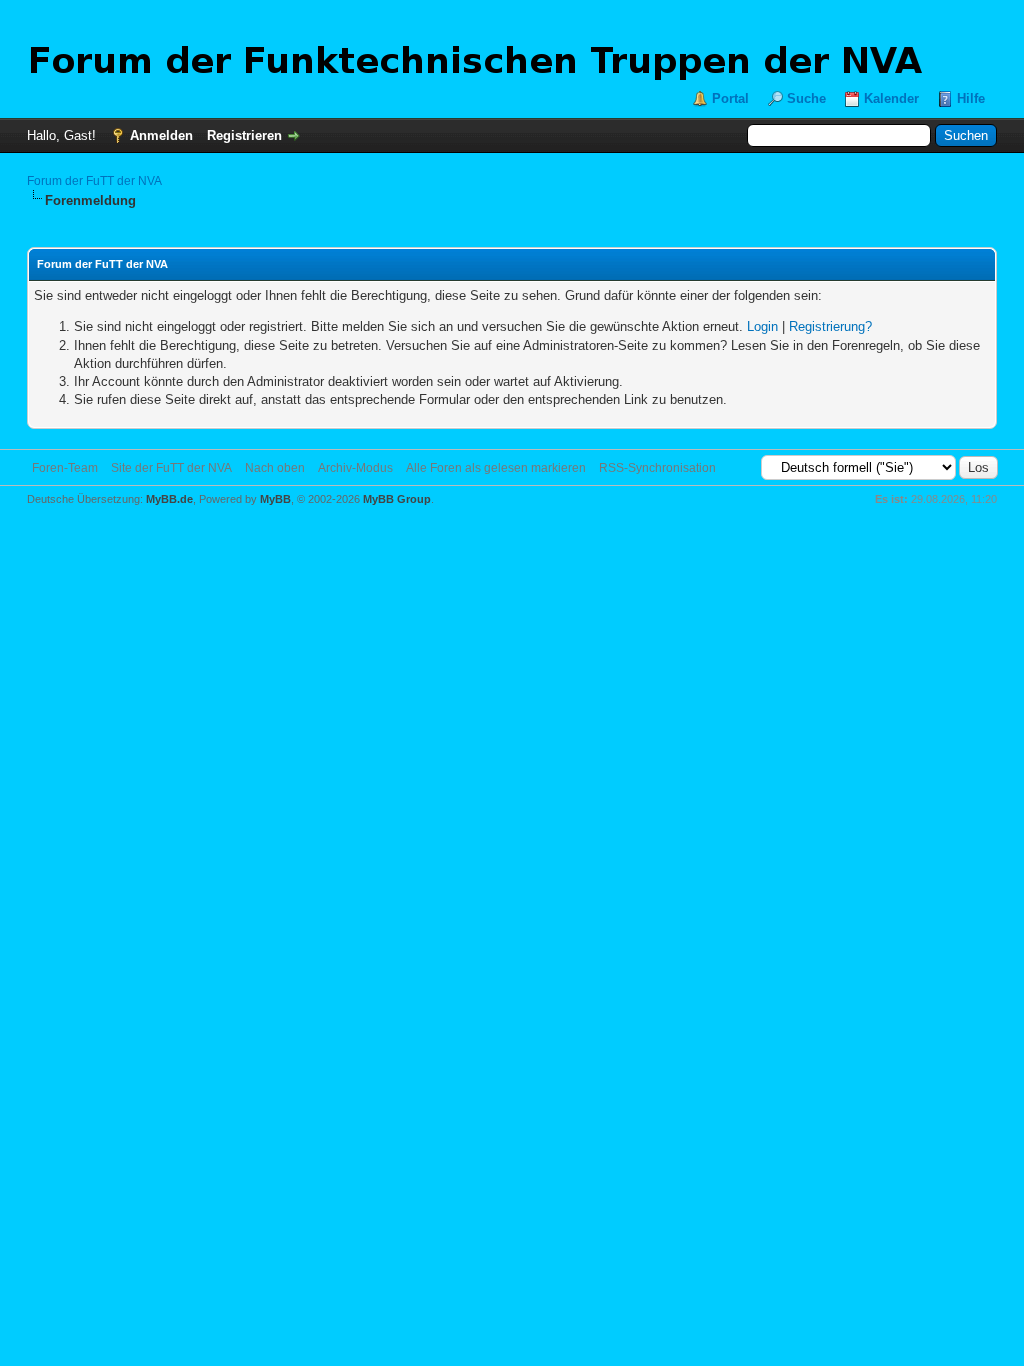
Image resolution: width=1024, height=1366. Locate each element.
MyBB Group (397, 499)
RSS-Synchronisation (657, 468)
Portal (730, 98)
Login (762, 326)
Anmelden (161, 135)
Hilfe (971, 98)
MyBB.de (169, 499)
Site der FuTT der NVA (171, 468)
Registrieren (244, 135)
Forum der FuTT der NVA (94, 181)
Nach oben (275, 468)
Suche (806, 98)
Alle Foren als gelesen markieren (496, 468)
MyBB (275, 499)
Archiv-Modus (355, 468)
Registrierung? (830, 326)
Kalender (891, 98)
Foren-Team (65, 468)
